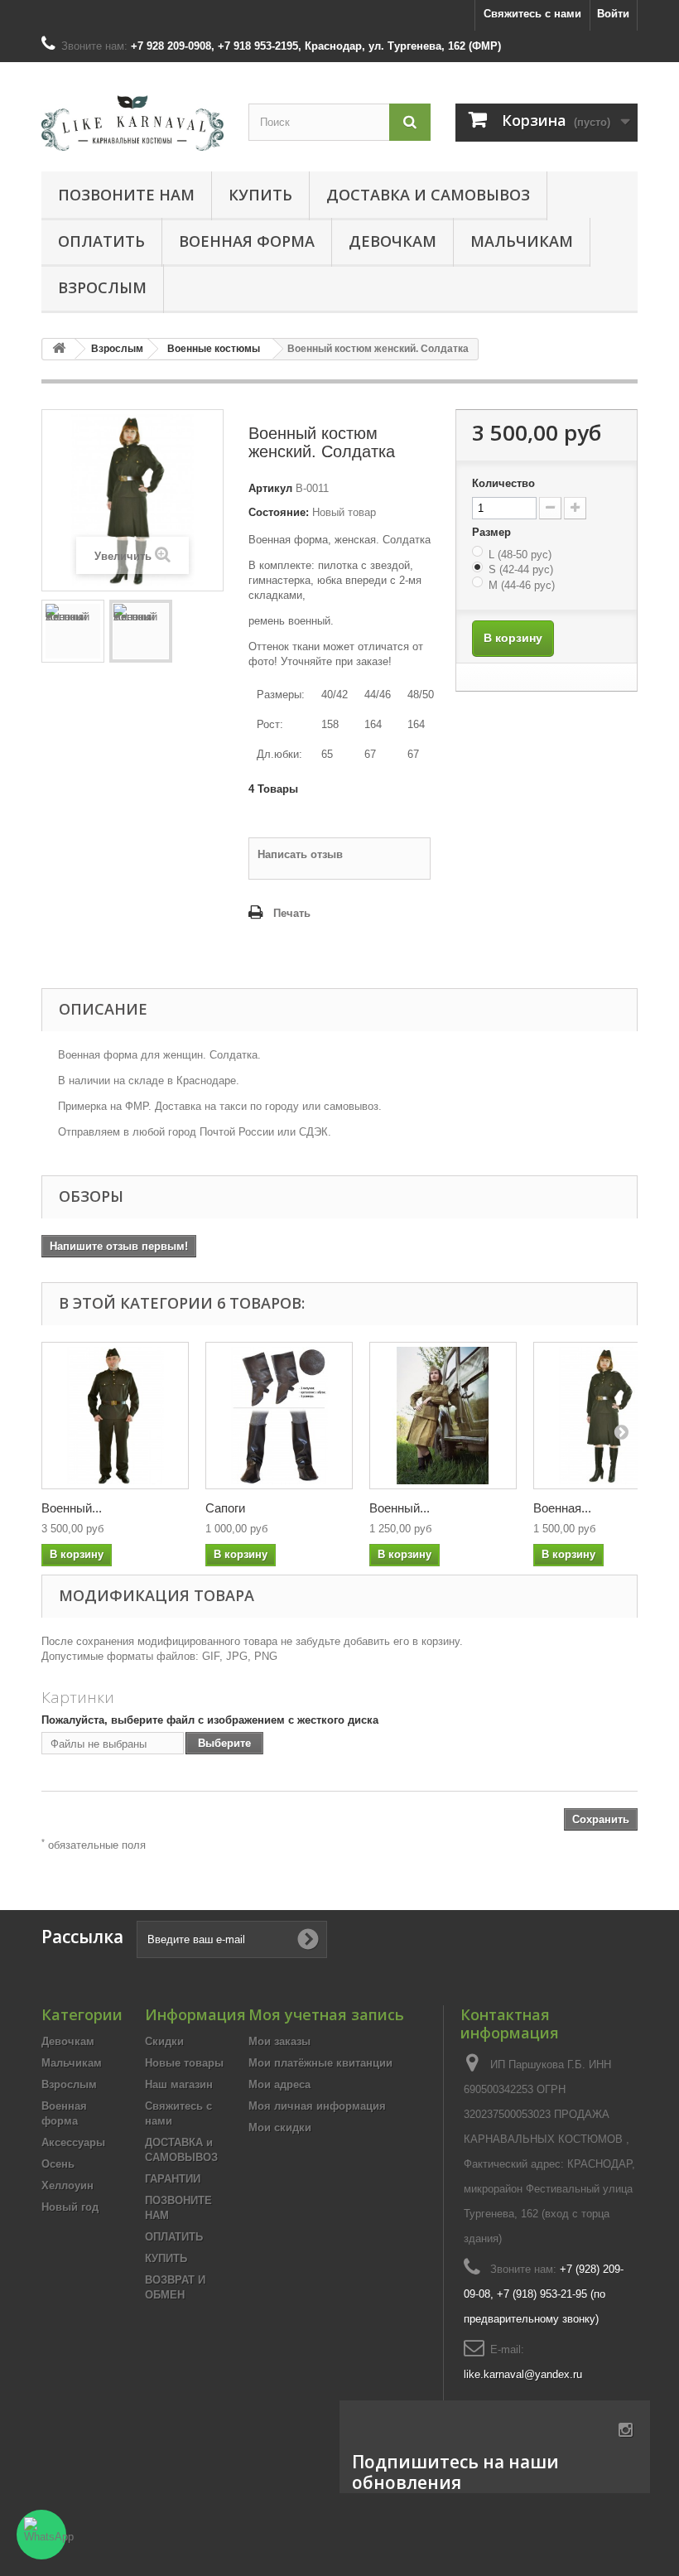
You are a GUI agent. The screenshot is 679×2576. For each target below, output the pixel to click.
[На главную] (59, 349)
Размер (493, 532)
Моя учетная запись (326, 2014)
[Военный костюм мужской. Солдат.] (115, 1416)
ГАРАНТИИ (173, 2179)
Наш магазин (179, 2084)
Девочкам (392, 241)
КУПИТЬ (260, 195)
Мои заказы (279, 2041)
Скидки (164, 2041)
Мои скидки (280, 2127)
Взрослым (102, 287)
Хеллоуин (67, 2185)
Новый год (70, 2207)
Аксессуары (73, 2142)
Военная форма (247, 241)
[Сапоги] (279, 1416)
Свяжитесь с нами (532, 14)
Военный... (72, 1508)
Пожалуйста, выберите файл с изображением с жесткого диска (210, 1720)
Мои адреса (279, 2084)
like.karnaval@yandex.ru (523, 2374)
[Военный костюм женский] (73, 631)
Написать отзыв (300, 854)
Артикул (270, 488)
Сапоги (225, 1508)
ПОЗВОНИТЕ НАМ (126, 195)
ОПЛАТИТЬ (101, 241)
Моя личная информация (317, 2106)
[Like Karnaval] (132, 123)
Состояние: (279, 512)
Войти (613, 14)
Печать (292, 913)
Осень (58, 2164)
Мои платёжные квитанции (320, 2063)
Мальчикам (522, 241)
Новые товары (184, 2063)
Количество (503, 483)
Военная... (562, 1508)
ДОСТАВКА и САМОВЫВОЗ (428, 195)
